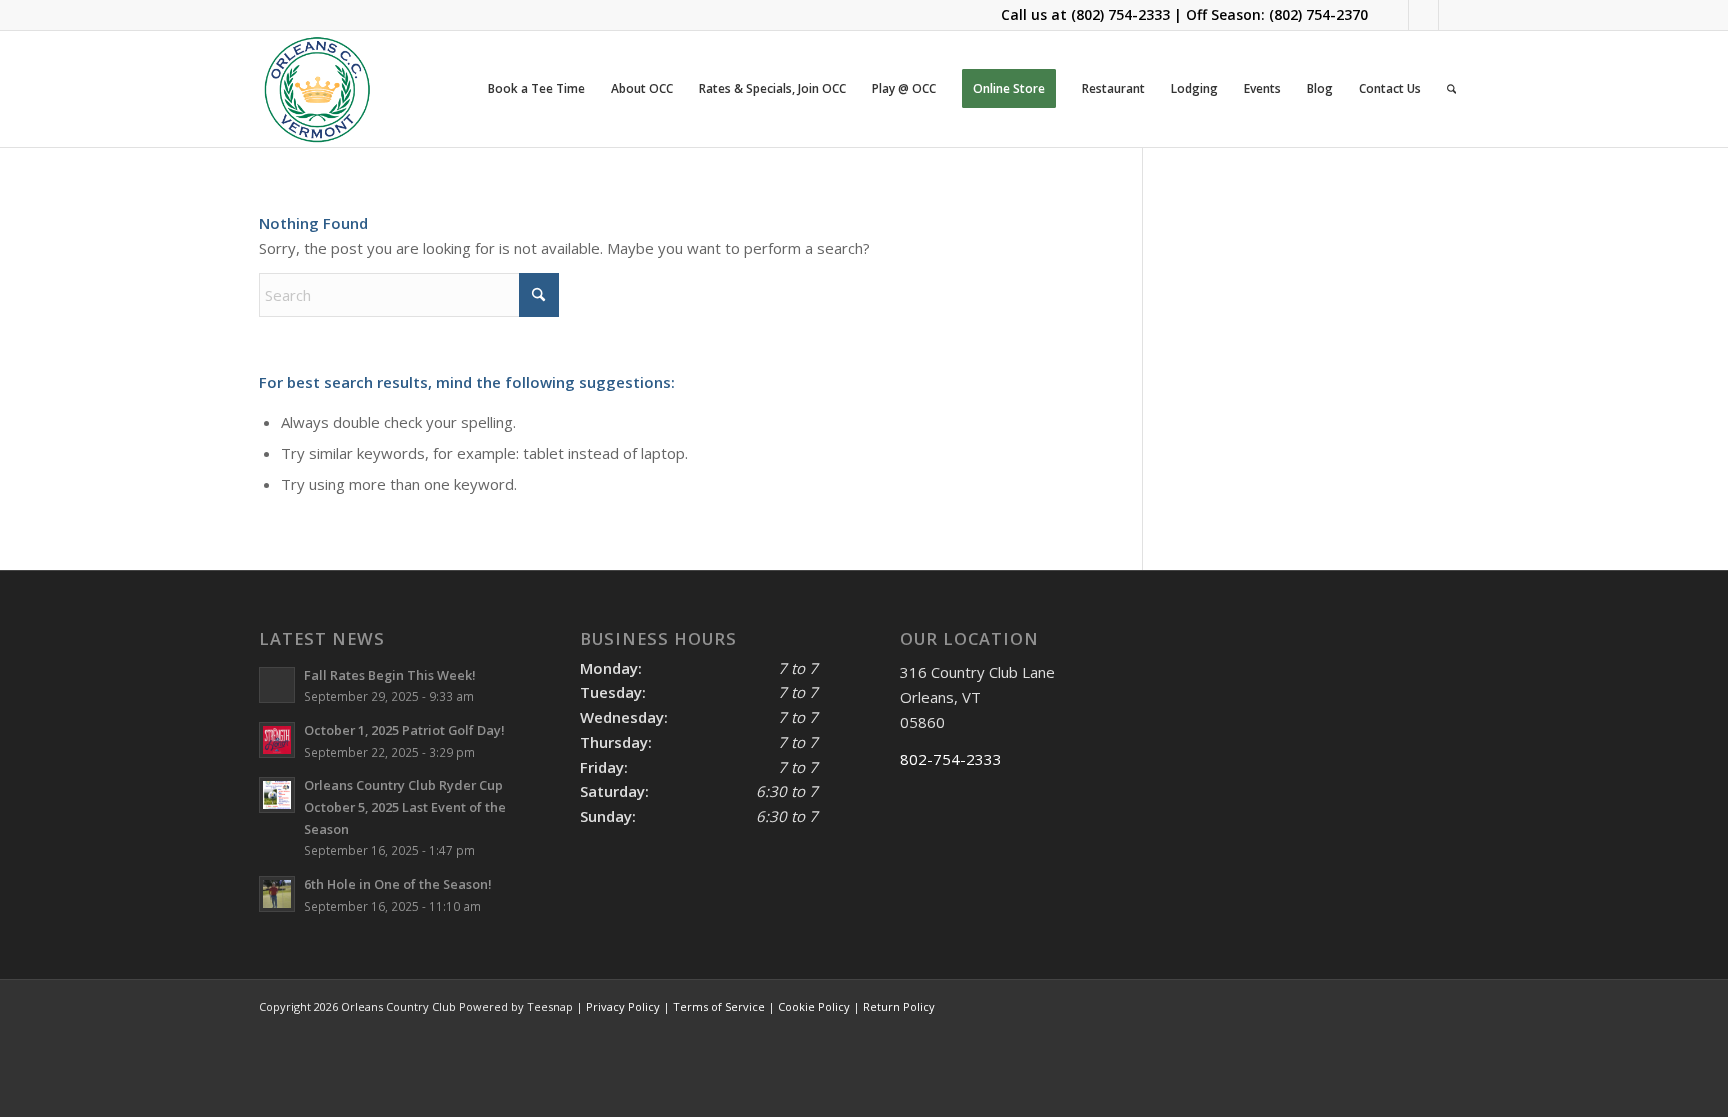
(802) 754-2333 (1120, 14)
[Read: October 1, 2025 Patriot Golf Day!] (277, 740)
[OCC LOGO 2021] (317, 89)
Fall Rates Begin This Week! (390, 675)
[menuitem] (536, 89)
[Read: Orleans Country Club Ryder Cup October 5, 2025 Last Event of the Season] (277, 795)
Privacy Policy (623, 1006)
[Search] (1451, 89)
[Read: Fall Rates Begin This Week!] (277, 685)
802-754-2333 (951, 759)
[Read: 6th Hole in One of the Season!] (277, 894)
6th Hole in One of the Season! (398, 884)
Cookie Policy (814, 1006)
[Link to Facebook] (1393, 15)
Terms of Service (719, 1006)
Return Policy (899, 1006)
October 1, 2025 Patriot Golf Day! (404, 730)
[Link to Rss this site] (1454, 15)
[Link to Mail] (1423, 15)
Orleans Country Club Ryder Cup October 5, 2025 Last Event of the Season (405, 806)
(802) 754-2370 (1318, 14)
